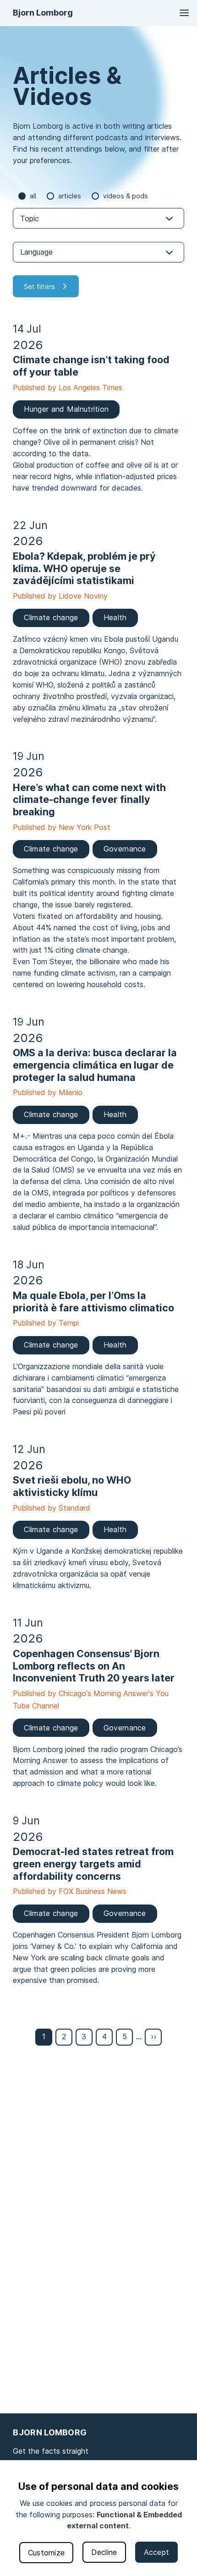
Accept (157, 2552)
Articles (70, 196)
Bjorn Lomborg (43, 13)
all (33, 196)
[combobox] (98, 218)
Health (115, 617)
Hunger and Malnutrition (66, 409)
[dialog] (98, 2518)
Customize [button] (47, 2553)
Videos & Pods (126, 196)
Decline (104, 2552)
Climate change (51, 617)
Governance (125, 849)
